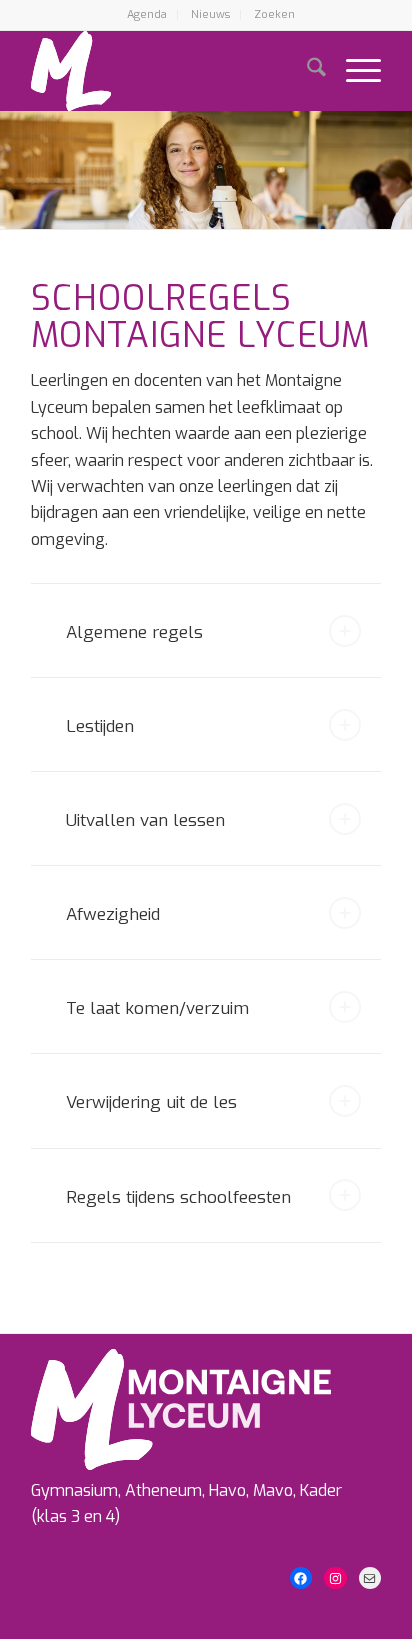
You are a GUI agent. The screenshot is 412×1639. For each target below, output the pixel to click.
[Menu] (353, 71)
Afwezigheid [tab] (113, 914)
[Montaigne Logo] (171, 71)
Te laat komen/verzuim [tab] (157, 1008)
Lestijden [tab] (100, 726)
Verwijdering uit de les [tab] (151, 1102)
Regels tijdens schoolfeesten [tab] (178, 1197)
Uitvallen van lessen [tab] (145, 820)
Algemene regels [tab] (134, 632)
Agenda (147, 14)
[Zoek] (306, 71)
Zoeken (274, 14)
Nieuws (210, 14)
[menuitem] (147, 15)
